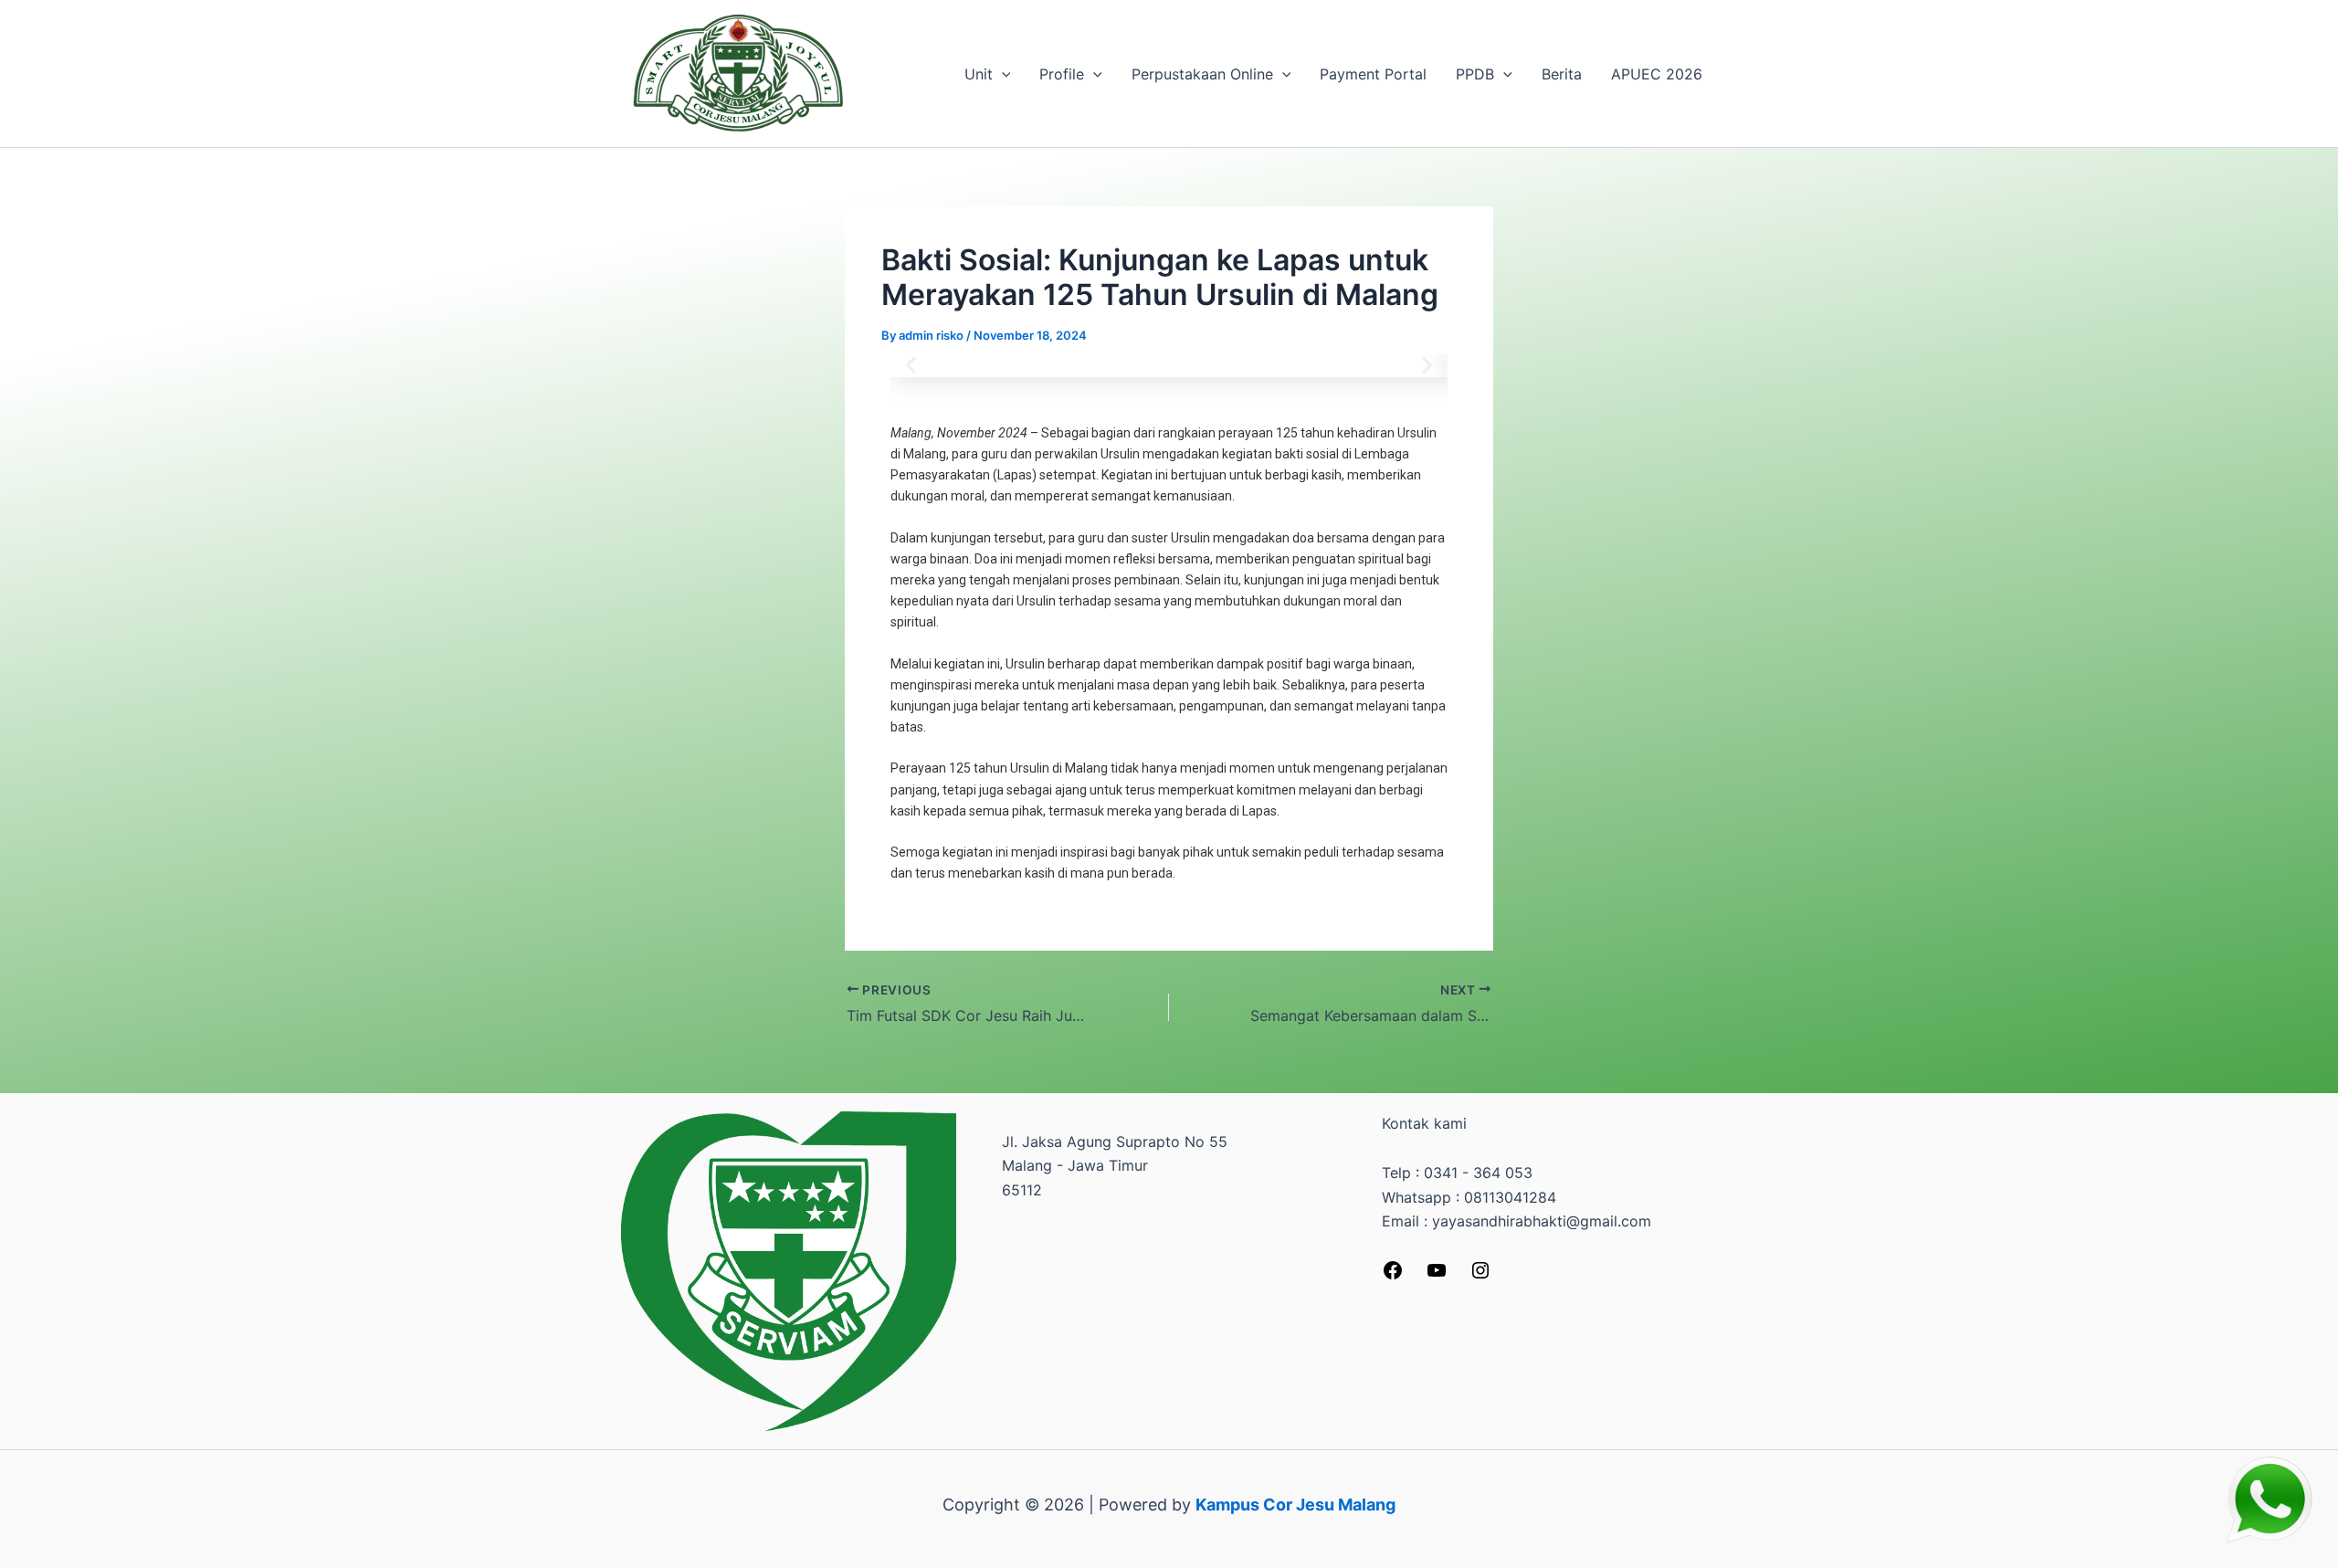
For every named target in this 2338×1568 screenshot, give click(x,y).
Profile (1062, 74)
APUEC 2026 (1657, 74)
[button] (1002, 74)
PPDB (1475, 74)
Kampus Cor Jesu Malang (1295, 1505)
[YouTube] (1437, 1276)
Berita (1562, 74)
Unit (979, 74)
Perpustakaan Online (1202, 74)
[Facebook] (1393, 1276)
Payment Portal (1373, 74)
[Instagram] (1480, 1276)
